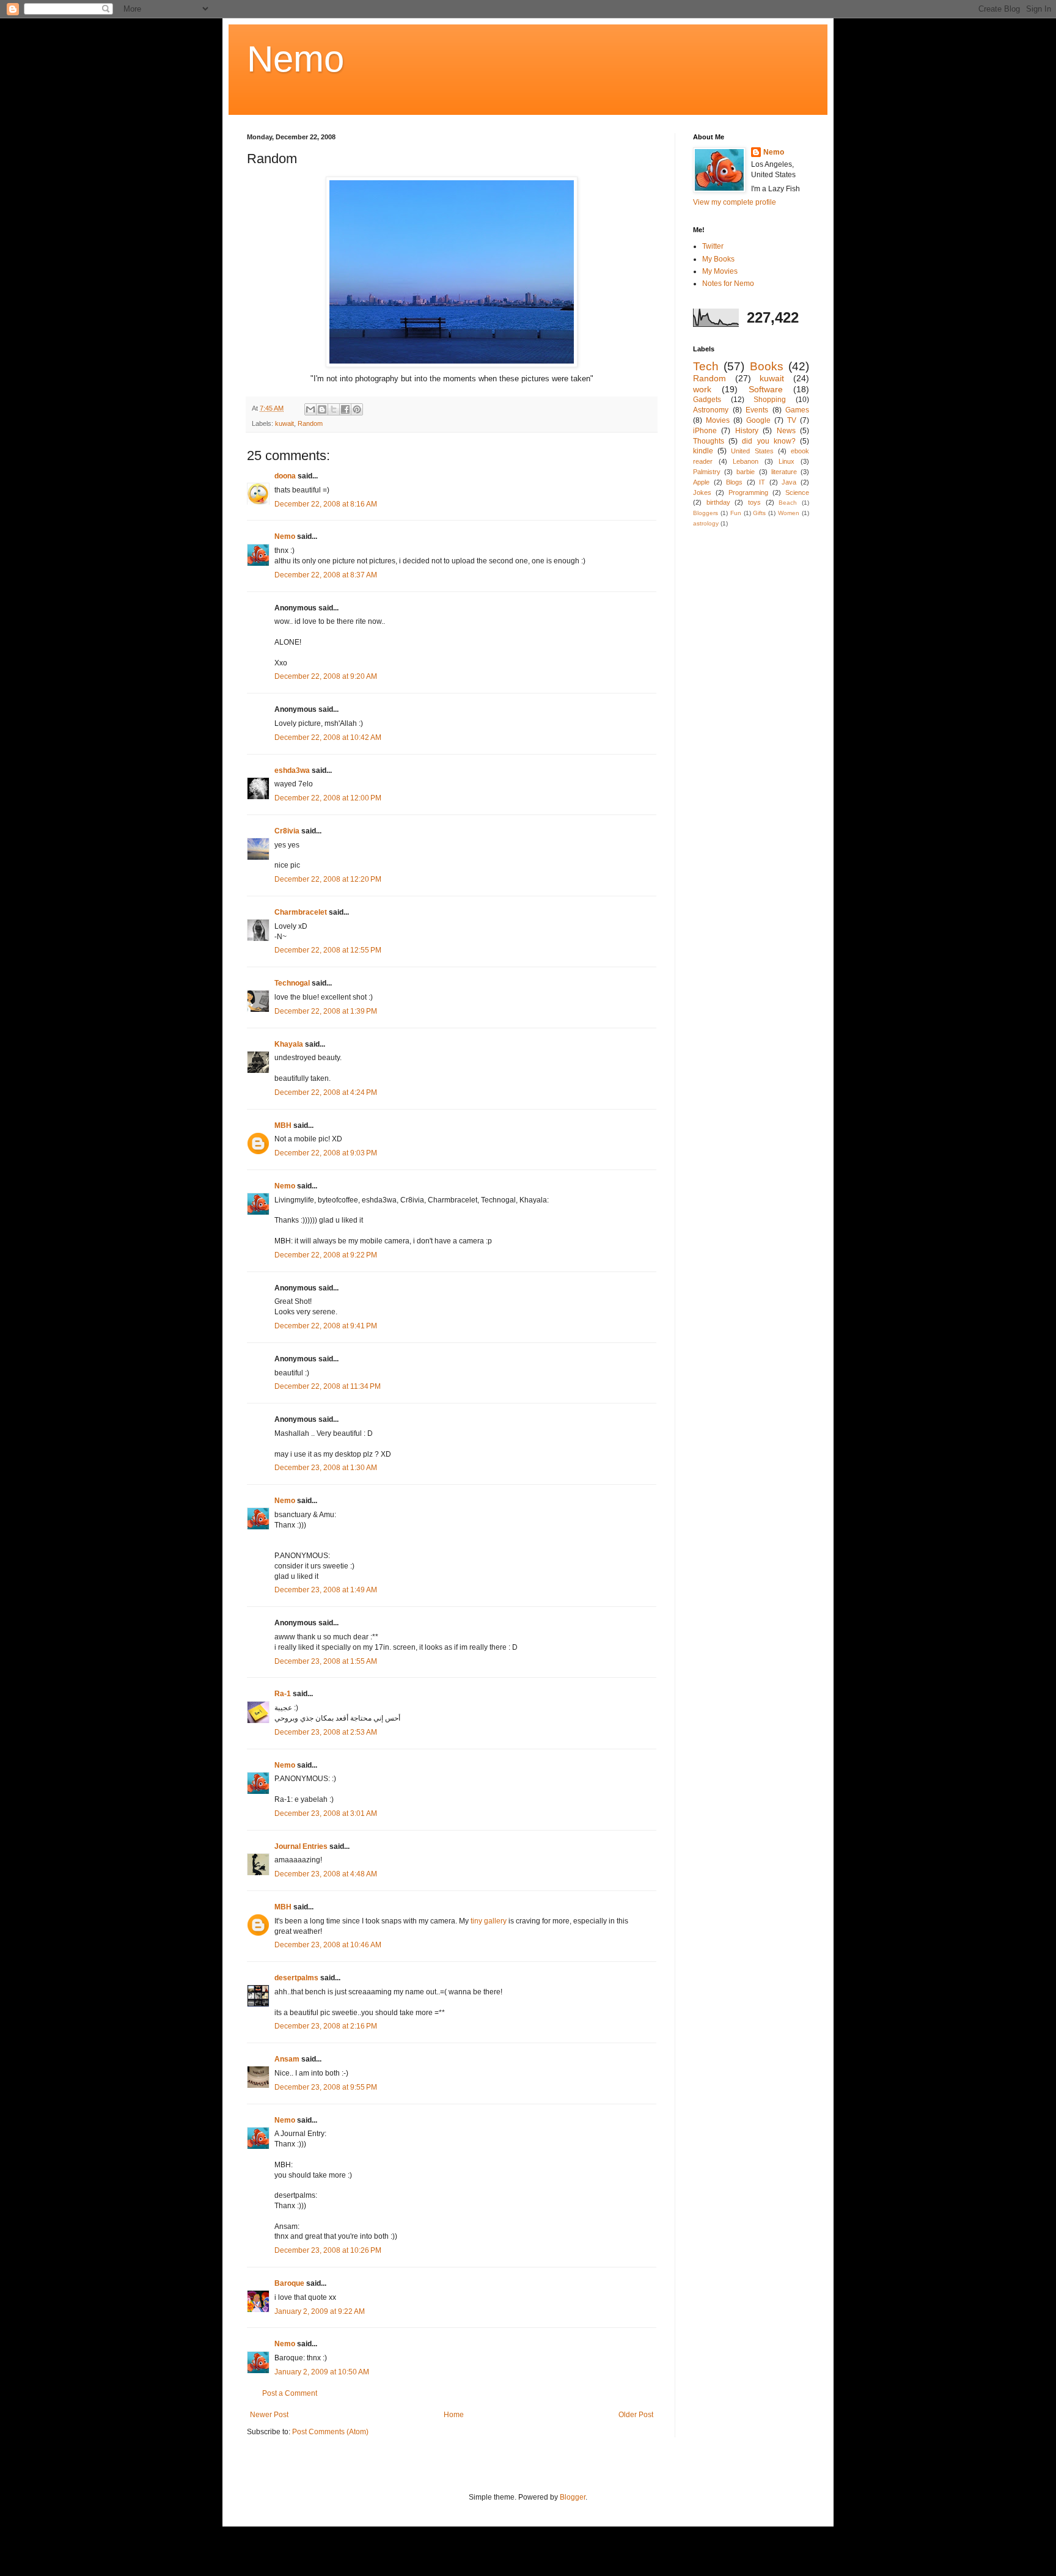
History (747, 431)
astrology (706, 523)
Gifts (759, 513)
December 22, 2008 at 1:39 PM (326, 1011)
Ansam (287, 2059)
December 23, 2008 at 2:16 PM (326, 2026)
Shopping (770, 400)
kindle (703, 451)
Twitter (713, 246)
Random (310, 423)
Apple (701, 482)
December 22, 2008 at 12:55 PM (328, 950)
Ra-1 (283, 1694)
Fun (736, 513)
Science (797, 492)
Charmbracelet (301, 912)
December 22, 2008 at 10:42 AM (328, 737)
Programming (748, 492)
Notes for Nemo (728, 284)
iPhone (705, 431)
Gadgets (707, 400)
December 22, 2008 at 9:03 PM (326, 1153)
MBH (283, 1125)
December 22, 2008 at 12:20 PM (328, 879)
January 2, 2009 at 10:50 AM (322, 2372)
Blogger (573, 2497)
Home (454, 2415)
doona (285, 476)
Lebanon (746, 461)
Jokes (702, 492)
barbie (746, 472)
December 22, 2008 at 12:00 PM (328, 798)
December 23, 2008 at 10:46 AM (328, 1945)
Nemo (295, 59)
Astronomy (711, 410)
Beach (788, 503)
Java (789, 482)
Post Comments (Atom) (330, 2432)
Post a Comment (290, 2393)
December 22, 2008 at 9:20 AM (326, 676)
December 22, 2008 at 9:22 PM (326, 1255)
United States (752, 451)
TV (792, 420)
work (702, 389)
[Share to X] (334, 409)
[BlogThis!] (322, 409)
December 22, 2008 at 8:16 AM (326, 504)
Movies (718, 420)
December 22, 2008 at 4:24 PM (326, 1092)
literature (784, 472)
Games (797, 410)
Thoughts (709, 441)
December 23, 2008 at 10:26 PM (328, 2250)
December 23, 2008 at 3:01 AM (326, 1813)
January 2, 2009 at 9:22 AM (320, 2311)
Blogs (734, 482)
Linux (787, 461)
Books (767, 366)
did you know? (768, 441)
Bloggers (706, 513)
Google (758, 420)
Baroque (289, 2283)
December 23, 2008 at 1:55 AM (326, 1661)
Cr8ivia (287, 831)
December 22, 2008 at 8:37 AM (326, 575)
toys (754, 502)
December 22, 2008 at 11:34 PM (328, 1386)
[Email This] (310, 409)
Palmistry (707, 472)
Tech (706, 366)
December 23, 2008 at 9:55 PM (326, 2087)
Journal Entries (301, 1846)
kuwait (284, 423)
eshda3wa (292, 770)
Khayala (289, 1044)
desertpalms (296, 1978)
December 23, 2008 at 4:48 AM (326, 1874)
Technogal (292, 983)
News (786, 431)
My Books (718, 259)
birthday (718, 502)
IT (762, 482)
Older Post (636, 2415)
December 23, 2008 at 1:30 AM (326, 1468)
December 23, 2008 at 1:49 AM (326, 1590)
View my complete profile (735, 202)
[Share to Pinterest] (357, 409)
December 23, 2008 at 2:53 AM (326, 1732)
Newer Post (269, 2415)
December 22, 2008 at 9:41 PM (326, 1326)
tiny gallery (489, 1921)
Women (789, 513)
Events (757, 410)
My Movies (720, 271)
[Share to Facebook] (345, 409)
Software (766, 389)
